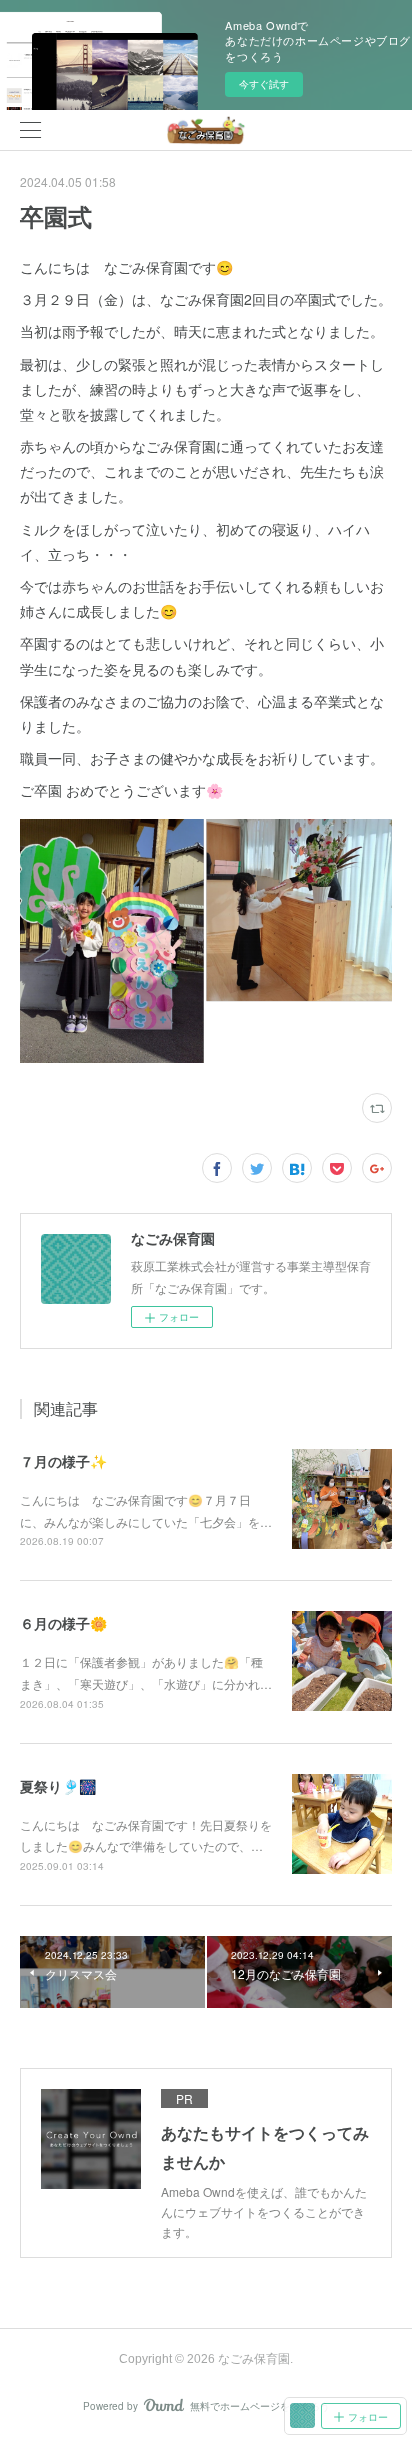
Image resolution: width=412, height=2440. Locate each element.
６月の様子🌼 (63, 1623)
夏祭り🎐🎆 (58, 1786)
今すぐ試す (264, 84)
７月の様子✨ (63, 1461)
